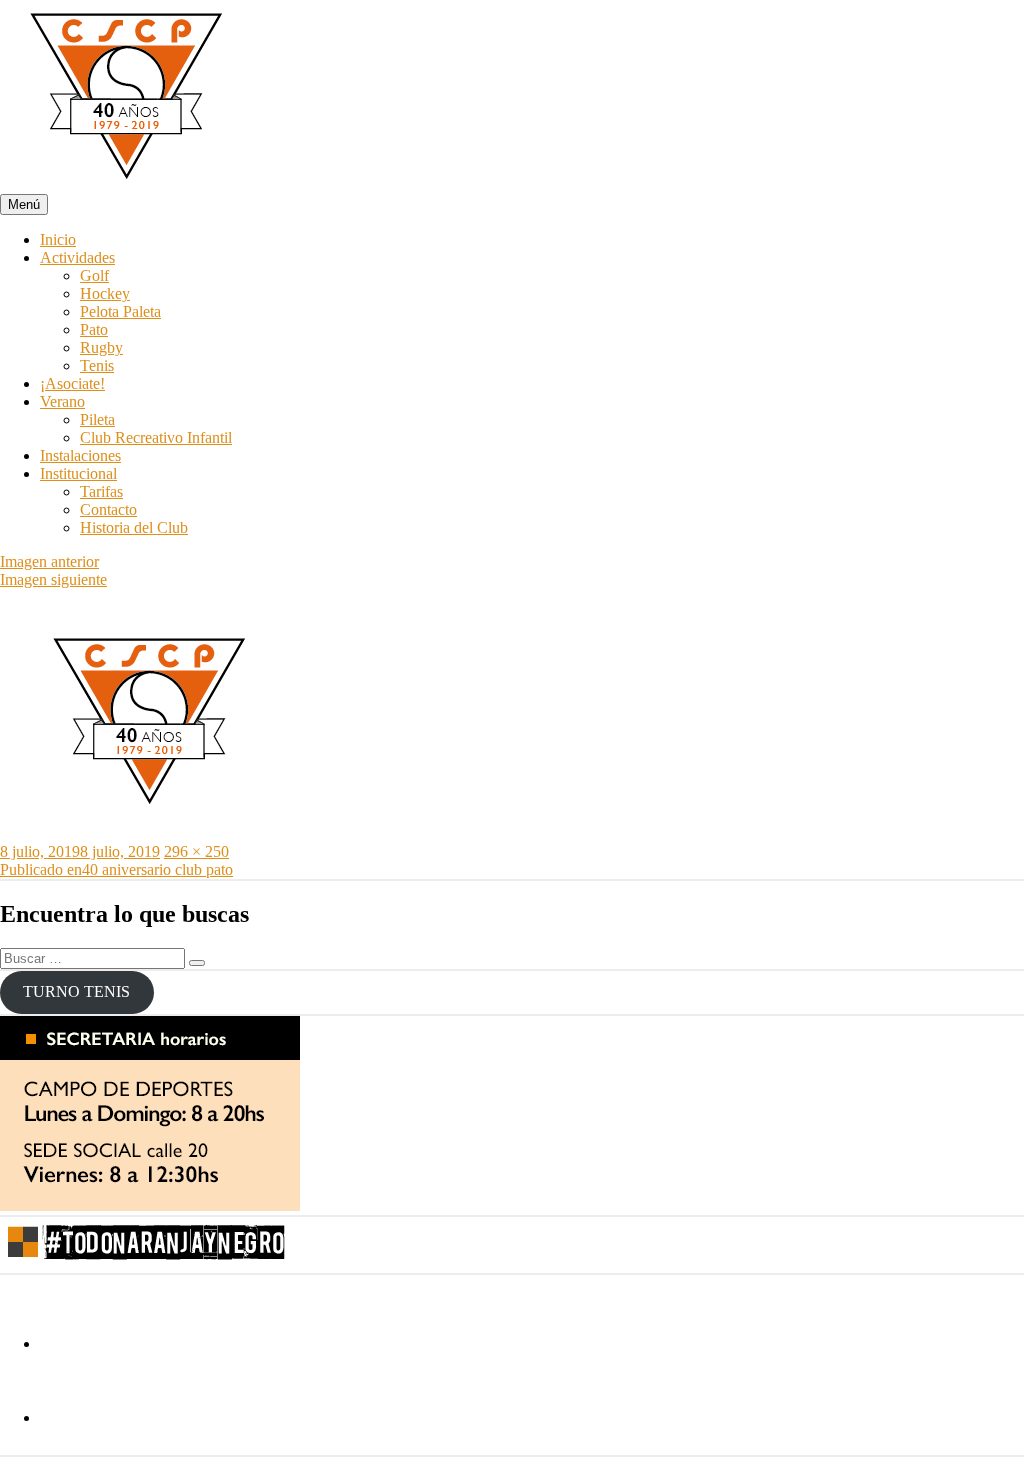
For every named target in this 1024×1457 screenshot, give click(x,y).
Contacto (108, 509)
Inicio (58, 239)
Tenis (97, 365)
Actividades (77, 257)
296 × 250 (196, 851)
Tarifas (101, 491)
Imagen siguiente (53, 579)
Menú (24, 204)
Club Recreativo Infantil (156, 437)
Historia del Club (134, 527)
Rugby (101, 347)
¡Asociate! (72, 383)
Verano (62, 401)
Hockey (105, 293)
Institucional (78, 473)
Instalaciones (80, 455)
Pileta (97, 419)
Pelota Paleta (120, 311)
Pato (94, 329)
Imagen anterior (49, 561)
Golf (94, 275)
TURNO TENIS (76, 991)
